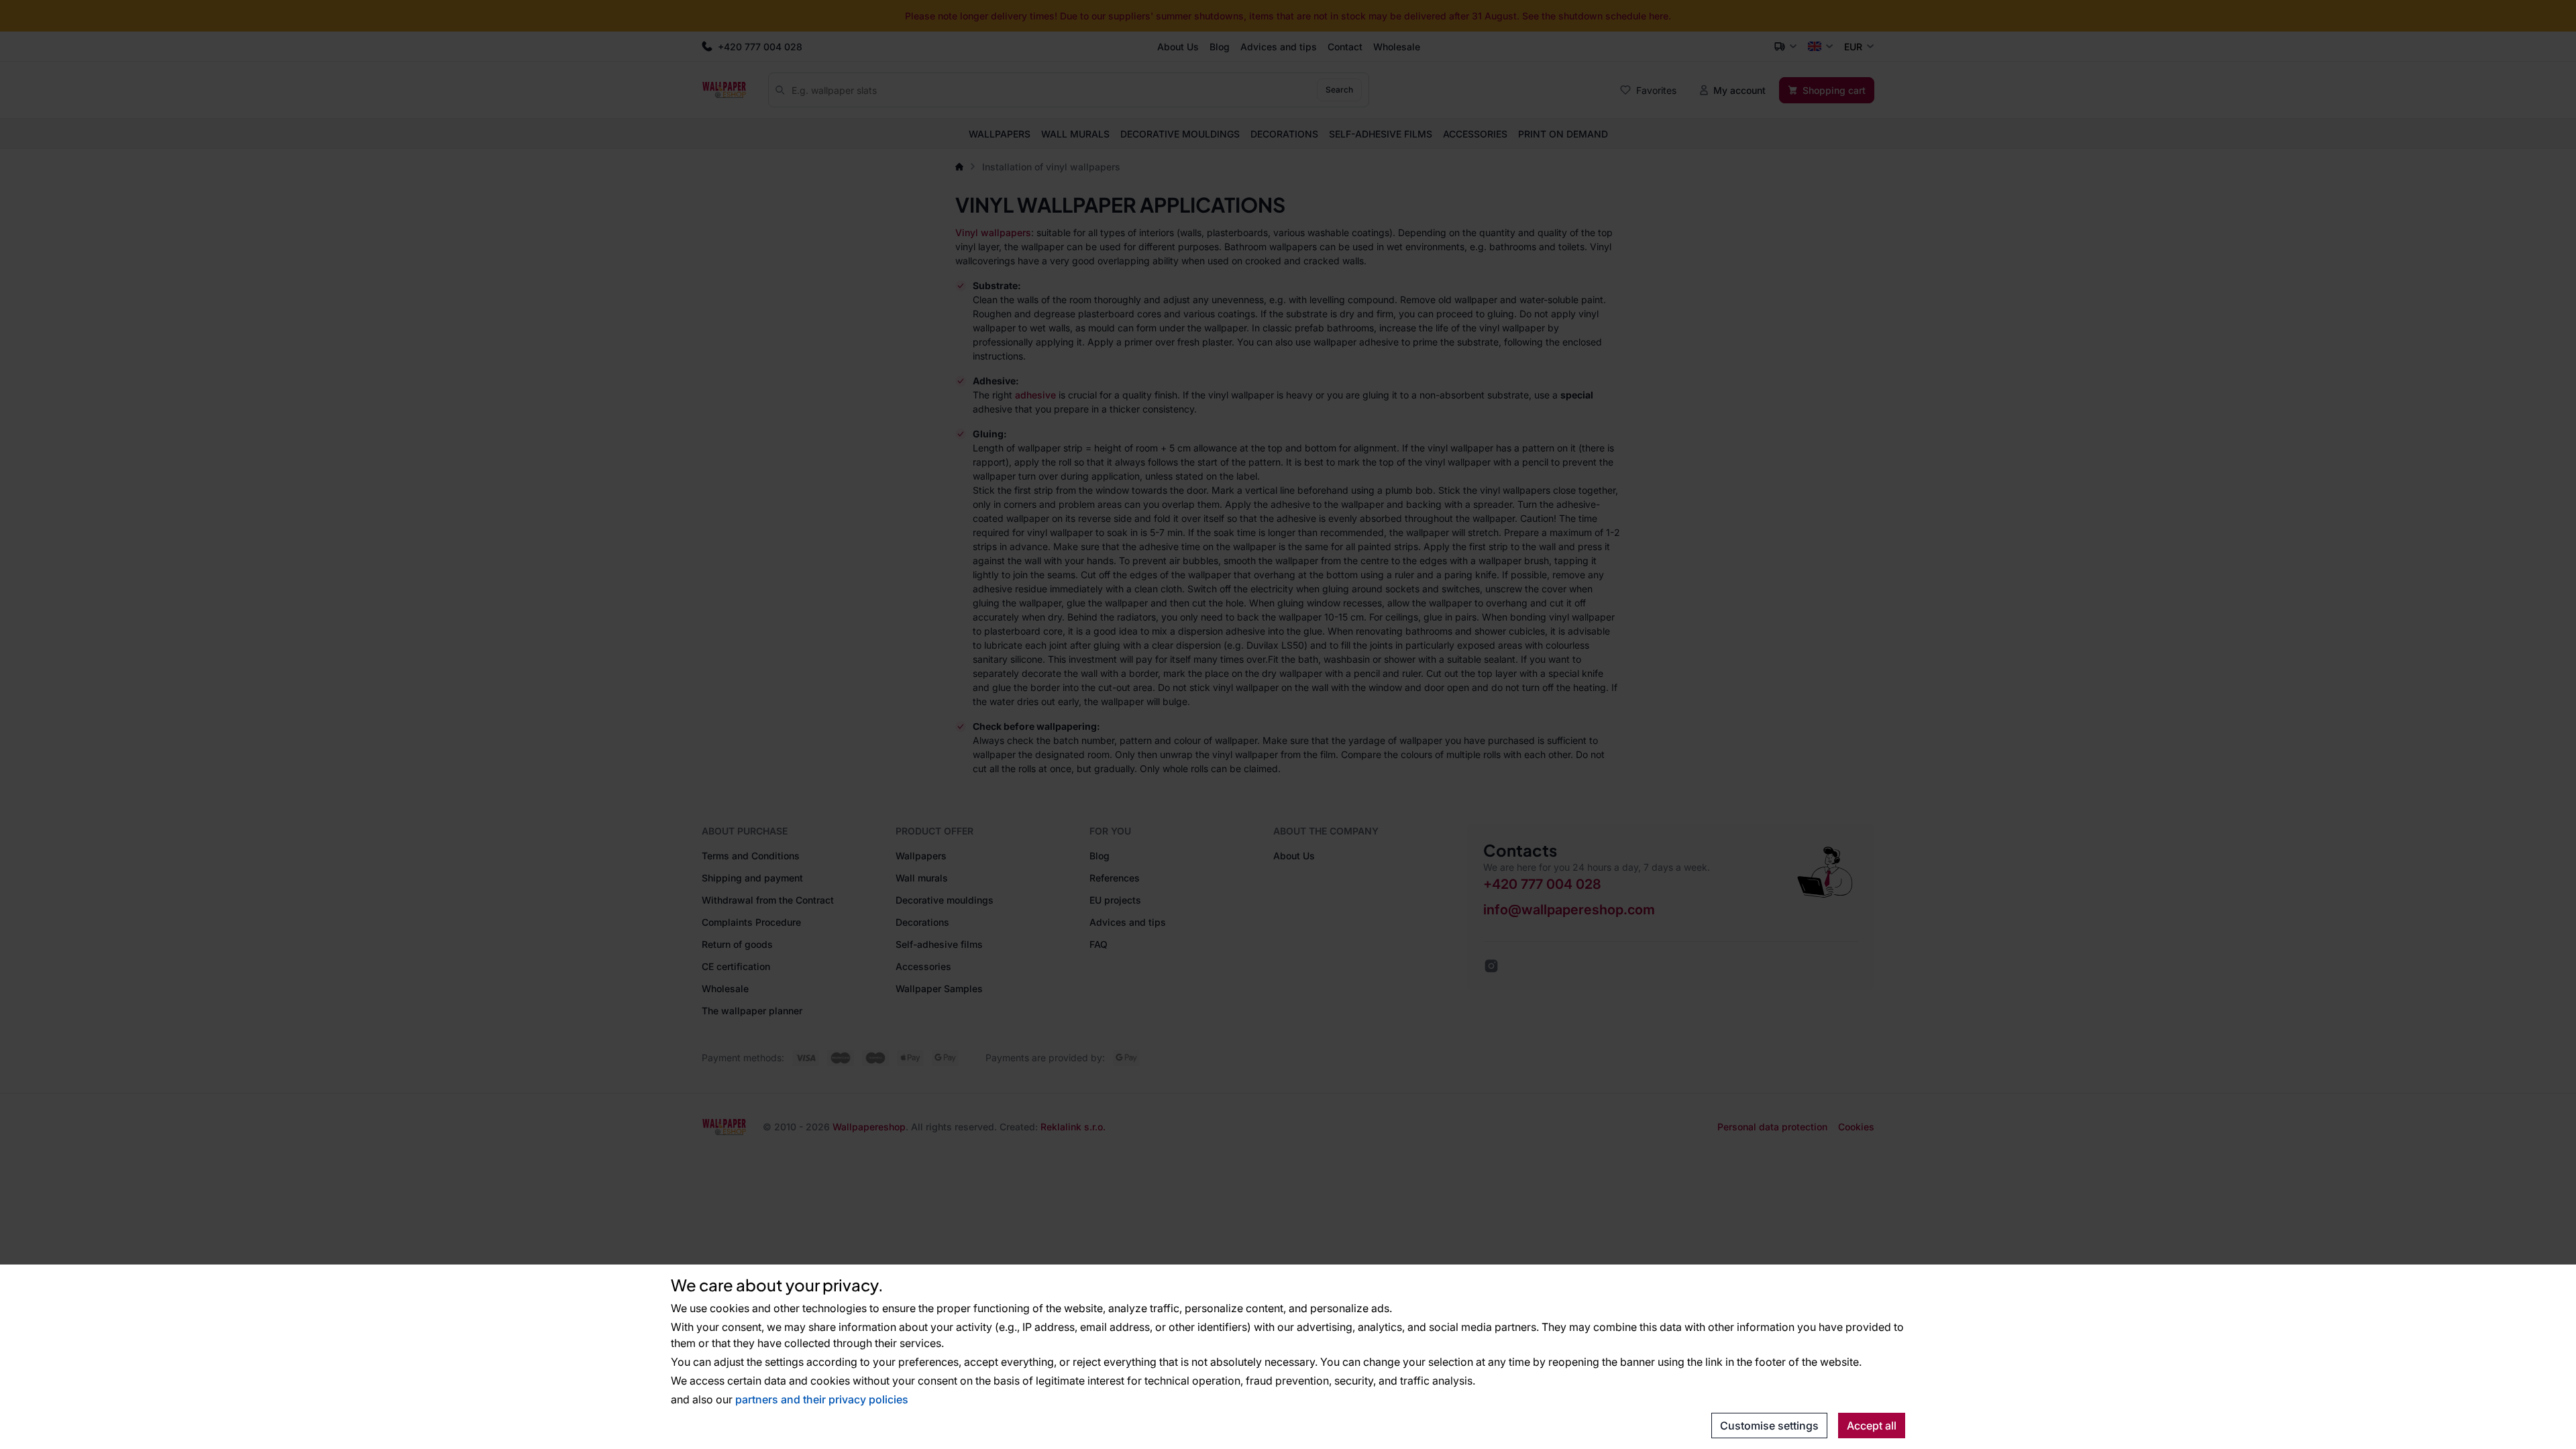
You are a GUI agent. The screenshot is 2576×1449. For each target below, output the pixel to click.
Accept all (1872, 1426)
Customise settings (1769, 1426)
